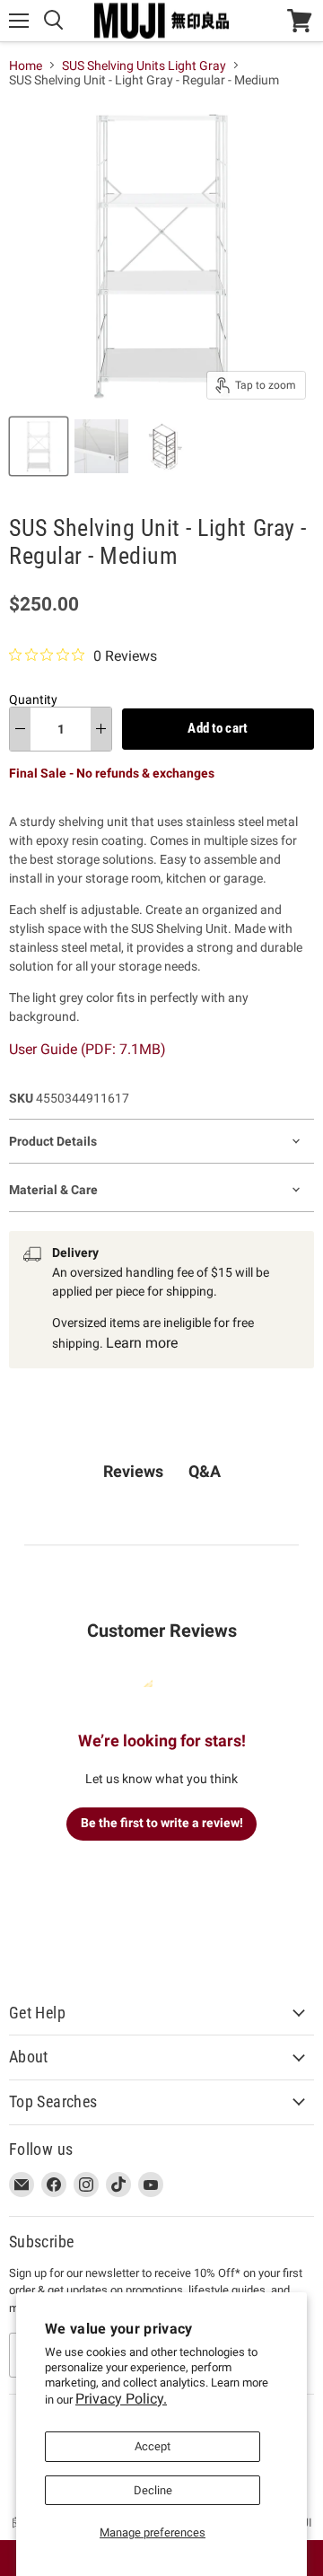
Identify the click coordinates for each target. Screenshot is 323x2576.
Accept (153, 2446)
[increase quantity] (101, 729)
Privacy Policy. (121, 2399)
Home (26, 66)
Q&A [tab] (205, 1471)
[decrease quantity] (20, 729)
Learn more (142, 1343)
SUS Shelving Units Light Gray (144, 66)
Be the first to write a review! (162, 1823)
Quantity (33, 699)
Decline (153, 2490)
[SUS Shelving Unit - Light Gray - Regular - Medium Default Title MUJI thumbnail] (39, 446)
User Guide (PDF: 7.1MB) (87, 1049)
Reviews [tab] (133, 1471)
